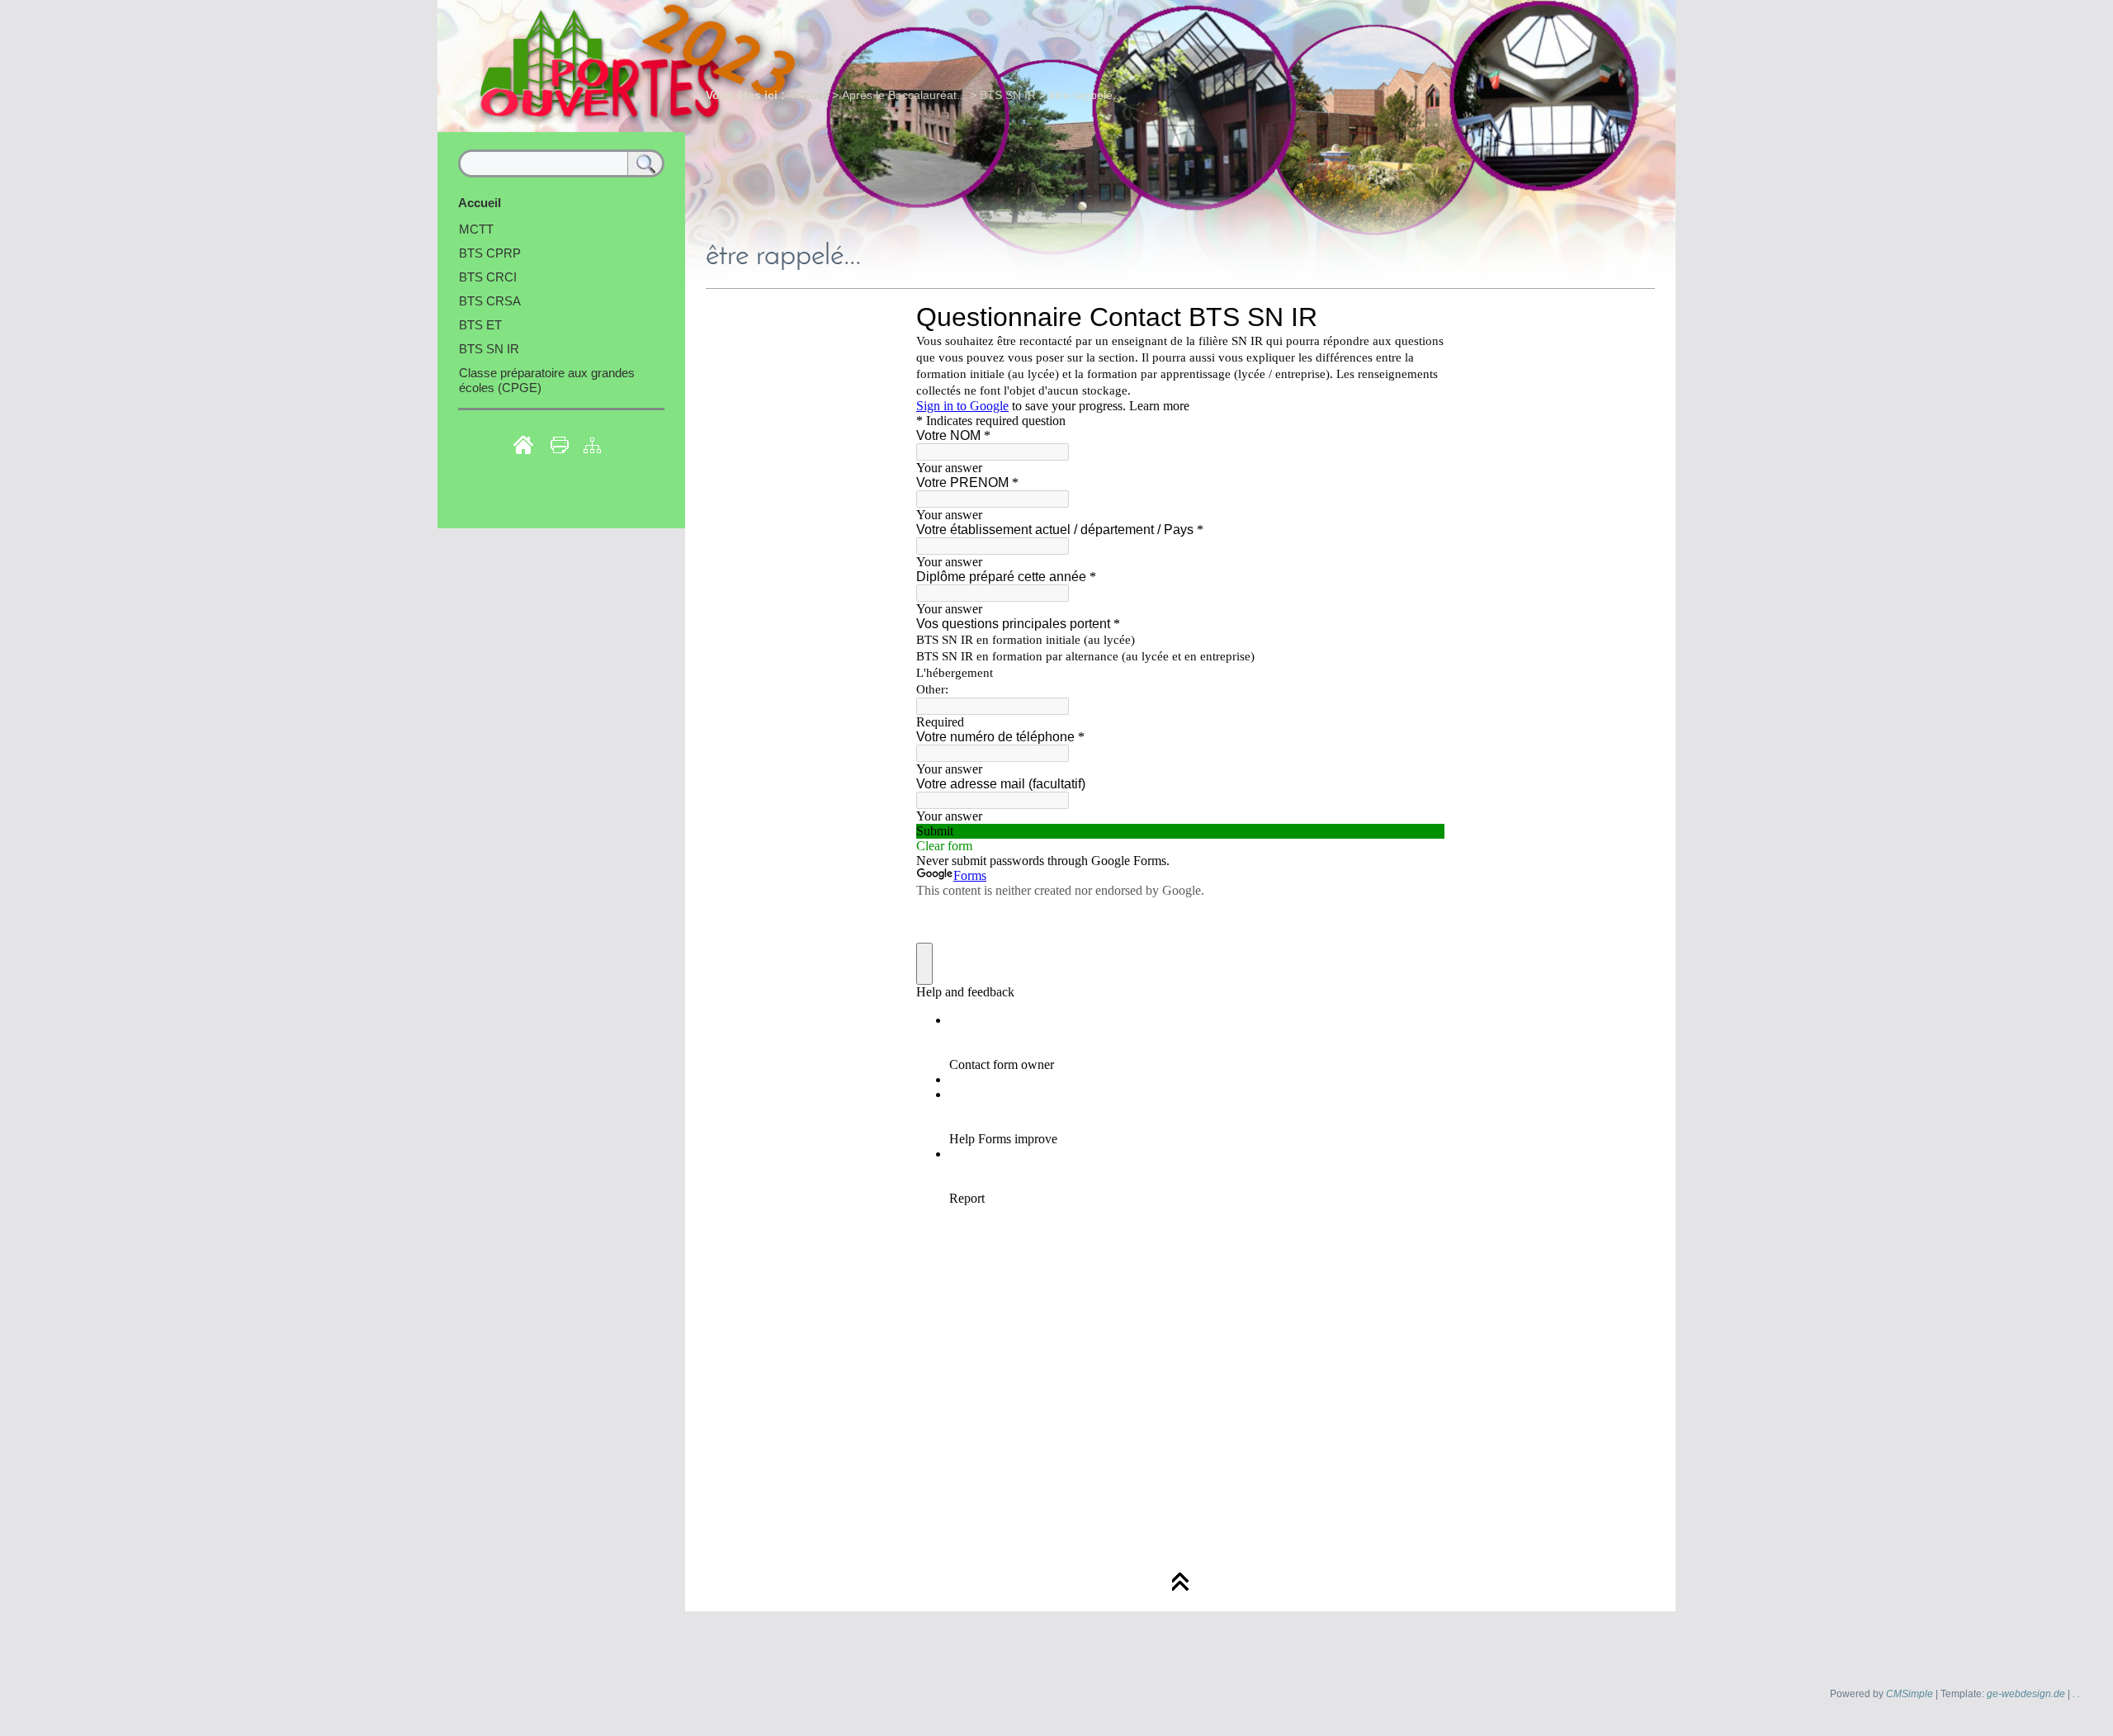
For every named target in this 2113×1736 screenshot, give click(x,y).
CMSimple (1910, 1694)
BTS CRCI (488, 277)
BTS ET (480, 325)
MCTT (476, 229)
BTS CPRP (490, 253)
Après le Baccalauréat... (904, 95)
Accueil (810, 95)
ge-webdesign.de (2026, 1694)
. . (2076, 1694)
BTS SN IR (1008, 95)
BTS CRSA (490, 301)
